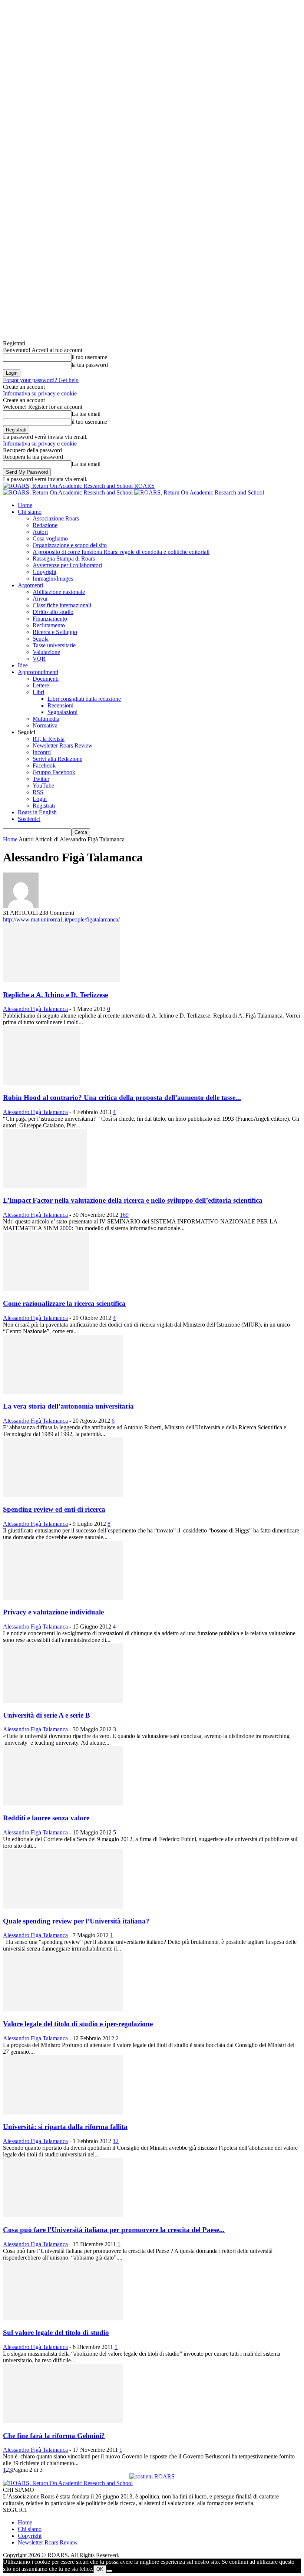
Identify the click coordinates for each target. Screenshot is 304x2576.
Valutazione (46, 652)
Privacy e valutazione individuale (53, 1612)
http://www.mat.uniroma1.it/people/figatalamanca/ (61, 919)
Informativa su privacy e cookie (40, 393)
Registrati (44, 806)
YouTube (43, 786)
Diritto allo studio (53, 612)
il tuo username (89, 357)
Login (40, 799)
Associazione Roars (56, 518)
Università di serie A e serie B (47, 1715)
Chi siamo (30, 512)
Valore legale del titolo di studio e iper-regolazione (78, 2024)
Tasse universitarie (54, 645)
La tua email (86, 414)
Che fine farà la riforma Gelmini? (54, 2436)
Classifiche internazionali (62, 605)
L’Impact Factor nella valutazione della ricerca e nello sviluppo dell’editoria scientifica (133, 1200)
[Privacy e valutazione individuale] (63, 1598)
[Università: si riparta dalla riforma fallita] (63, 2112)
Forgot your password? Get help (41, 380)
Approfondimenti (38, 672)
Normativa (45, 725)
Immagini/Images (53, 579)
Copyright (44, 572)
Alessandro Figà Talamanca (35, 1009)
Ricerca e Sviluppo (55, 632)
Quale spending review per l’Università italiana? (76, 1921)
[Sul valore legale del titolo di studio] (63, 2318)
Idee (23, 665)
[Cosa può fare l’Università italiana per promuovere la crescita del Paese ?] (63, 2215)
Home (25, 505)
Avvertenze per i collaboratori (67, 565)
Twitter (41, 779)
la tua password (90, 365)
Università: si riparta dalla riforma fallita (65, 2127)
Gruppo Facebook (54, 772)
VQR (39, 659)
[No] (109, 2571)
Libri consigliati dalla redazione (84, 699)
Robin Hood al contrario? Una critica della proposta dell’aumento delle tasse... (122, 1098)
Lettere (41, 685)
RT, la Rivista (49, 739)
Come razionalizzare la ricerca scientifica (64, 1303)
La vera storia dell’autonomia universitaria (68, 1406)
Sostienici (29, 819)
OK (100, 2569)
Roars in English (37, 812)
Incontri (42, 752)
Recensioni (60, 705)
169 (124, 1215)
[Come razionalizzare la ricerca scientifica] (46, 1289)
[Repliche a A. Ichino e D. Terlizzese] (62, 980)
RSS (38, 792)
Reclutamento (49, 625)
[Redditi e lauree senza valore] (63, 1803)
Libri (38, 692)
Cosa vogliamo (50, 538)
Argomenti (30, 585)
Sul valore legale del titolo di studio (56, 2332)
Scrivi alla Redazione (57, 759)
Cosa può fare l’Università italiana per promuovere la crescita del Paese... (114, 2230)
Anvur (40, 599)
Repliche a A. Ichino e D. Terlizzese (55, 995)
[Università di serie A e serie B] (63, 1701)
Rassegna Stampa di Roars (64, 558)
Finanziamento (50, 619)
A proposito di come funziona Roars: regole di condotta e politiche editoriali (121, 552)
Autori (40, 532)
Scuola (41, 639)
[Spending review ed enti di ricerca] (63, 1495)
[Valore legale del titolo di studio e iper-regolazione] (63, 2009)
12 (116, 2141)
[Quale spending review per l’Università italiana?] (63, 1907)
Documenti (46, 679)
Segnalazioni (62, 712)
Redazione (45, 525)
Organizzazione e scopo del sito (70, 545)
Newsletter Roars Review (63, 745)
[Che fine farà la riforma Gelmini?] (63, 2421)
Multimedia (46, 719)
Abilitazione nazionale (59, 592)
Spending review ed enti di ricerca (54, 1509)
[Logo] (69, 492)
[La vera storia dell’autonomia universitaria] (63, 1392)
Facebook (44, 765)
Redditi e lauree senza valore (46, 1818)
